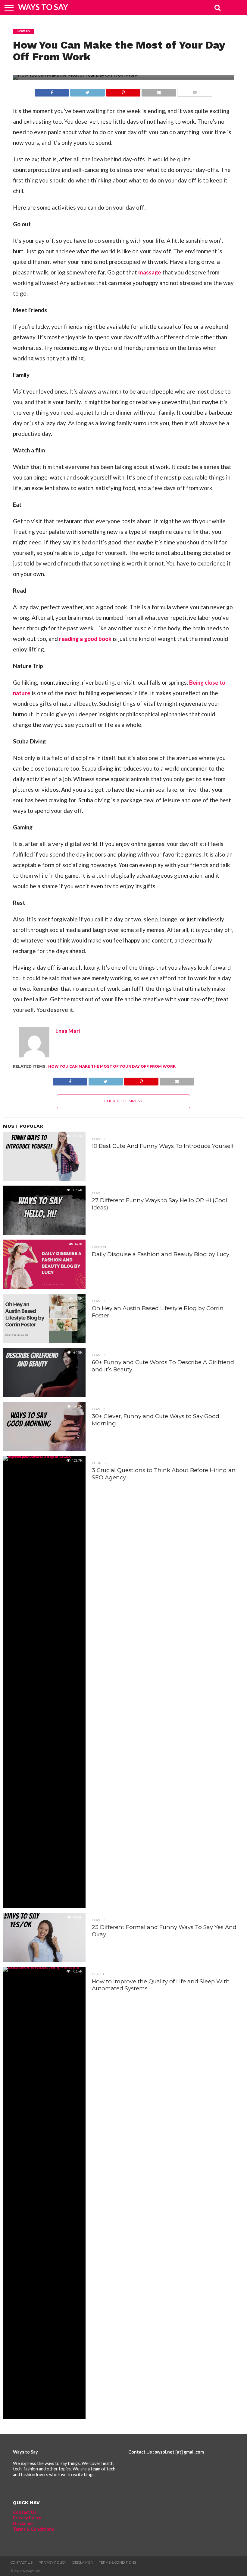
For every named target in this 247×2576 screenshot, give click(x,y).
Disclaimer (24, 2523)
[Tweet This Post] (88, 91)
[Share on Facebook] (52, 91)
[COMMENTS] (195, 91)
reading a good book (85, 639)
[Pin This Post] (123, 91)
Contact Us (25, 2512)
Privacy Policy (27, 2518)
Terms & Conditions (33, 2529)
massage (150, 272)
